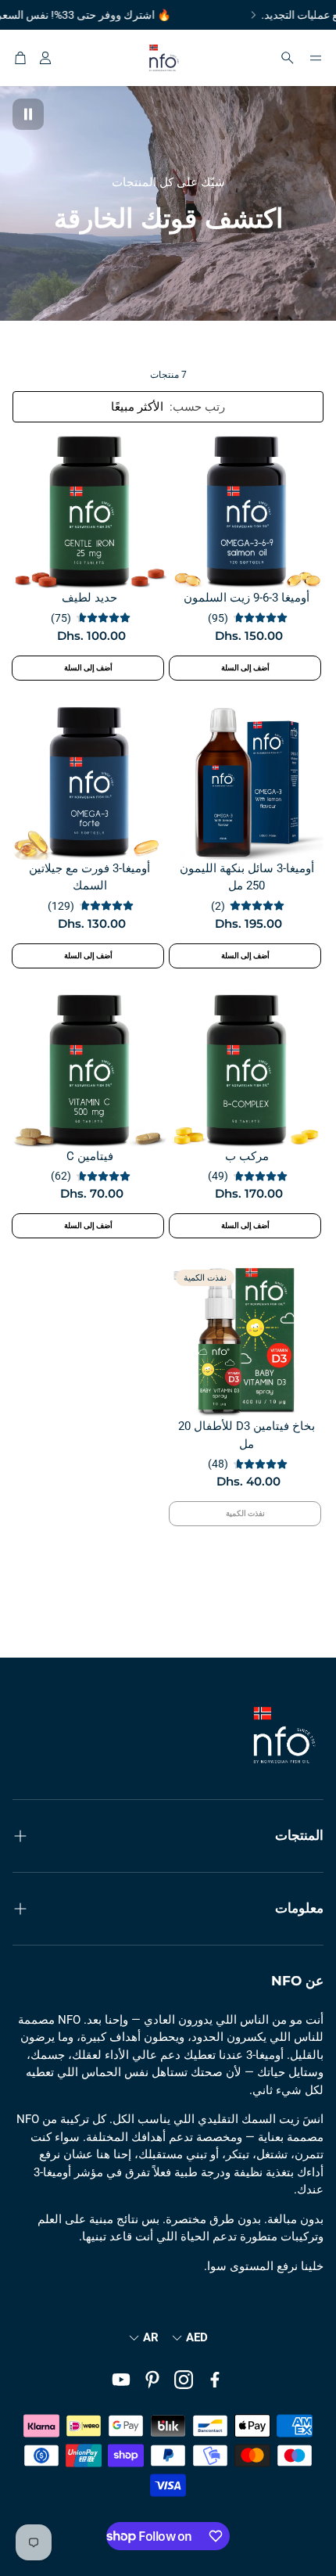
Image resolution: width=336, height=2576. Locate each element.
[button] (316, 58)
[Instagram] (184, 2380)
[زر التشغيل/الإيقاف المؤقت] (28, 114)
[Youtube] (121, 2380)
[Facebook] (215, 2380)
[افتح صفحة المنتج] (247, 512)
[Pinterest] (152, 2380)
